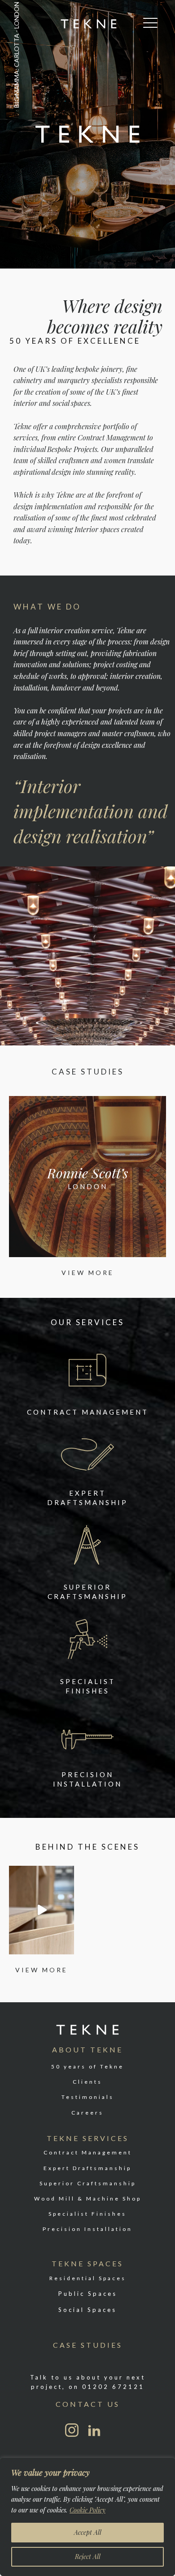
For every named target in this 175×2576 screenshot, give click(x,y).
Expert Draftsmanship (87, 2168)
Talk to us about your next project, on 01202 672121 (88, 2382)
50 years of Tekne (87, 2066)
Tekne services (88, 2138)
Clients (87, 2082)
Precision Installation (87, 2229)
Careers (87, 2113)
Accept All (88, 2532)
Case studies (88, 1072)
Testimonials (88, 2097)
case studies (88, 2345)
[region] (87, 2517)
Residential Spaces (88, 2278)
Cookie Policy (87, 2510)
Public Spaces (88, 2294)
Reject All (88, 2557)
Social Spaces (87, 2310)
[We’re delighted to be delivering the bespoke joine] (42, 1910)
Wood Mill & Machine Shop (88, 2199)
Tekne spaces (87, 2263)
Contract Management (88, 2152)
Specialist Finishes (87, 2214)
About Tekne (87, 2049)
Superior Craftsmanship (88, 2183)
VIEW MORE (88, 1273)
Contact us (88, 2404)
